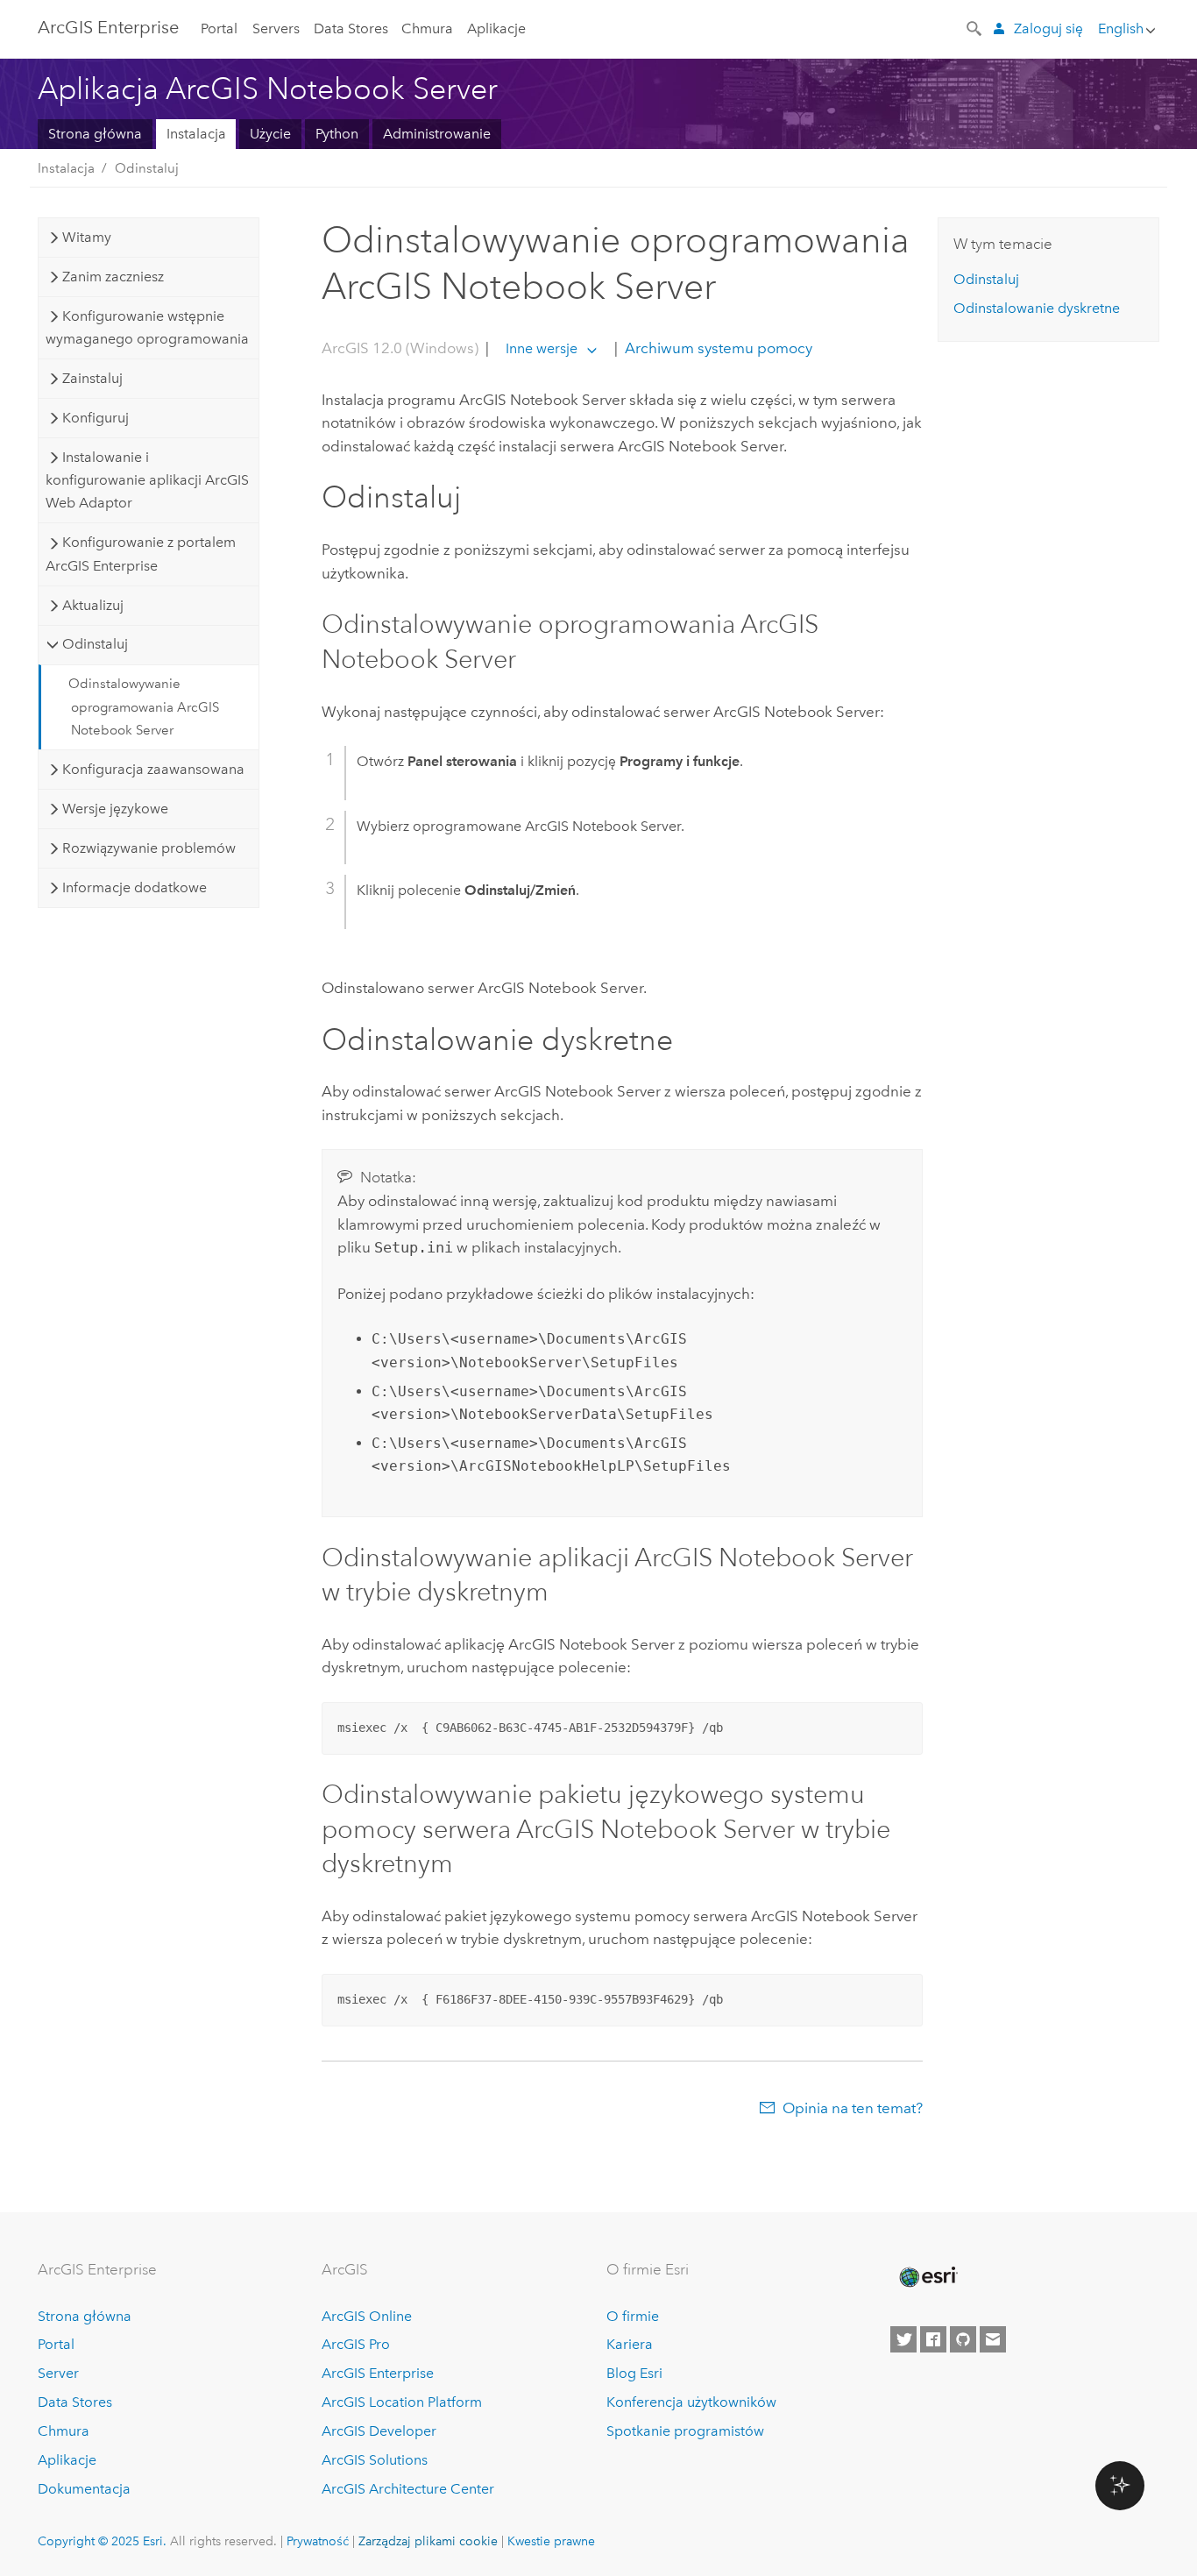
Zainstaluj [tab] (92, 378)
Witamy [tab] (87, 237)
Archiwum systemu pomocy (717, 348)
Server (58, 2373)
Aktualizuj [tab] (93, 605)
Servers (276, 28)
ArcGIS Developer (379, 2431)
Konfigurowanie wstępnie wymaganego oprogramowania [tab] (147, 327)
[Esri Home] (927, 2277)
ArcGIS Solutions (375, 2460)
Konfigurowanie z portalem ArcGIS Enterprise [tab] (140, 554)
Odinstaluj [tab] (95, 644)
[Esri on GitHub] (963, 2339)
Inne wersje (542, 348)
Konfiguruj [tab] (96, 418)
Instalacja (196, 134)
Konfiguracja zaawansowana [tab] (153, 769)
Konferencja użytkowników (691, 2402)
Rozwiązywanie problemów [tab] (149, 848)
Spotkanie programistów (685, 2431)
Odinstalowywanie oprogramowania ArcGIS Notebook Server (144, 707)
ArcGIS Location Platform (402, 2402)
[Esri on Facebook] (933, 2339)
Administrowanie (437, 134)
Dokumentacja (84, 2489)
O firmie (633, 2316)
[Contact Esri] (993, 2339)
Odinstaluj (147, 168)
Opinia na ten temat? (853, 2108)
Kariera (630, 2344)
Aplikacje (496, 28)
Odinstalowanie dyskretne (1037, 308)
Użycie (270, 134)
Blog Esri (634, 2373)
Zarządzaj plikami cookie (428, 2541)
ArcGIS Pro (356, 2344)
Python (337, 134)
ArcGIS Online (367, 2316)
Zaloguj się (1048, 28)
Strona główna (95, 134)
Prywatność (318, 2541)
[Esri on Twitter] (903, 2339)
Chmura (427, 28)
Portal (219, 28)
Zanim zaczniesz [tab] (113, 277)
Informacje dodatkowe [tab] (135, 887)
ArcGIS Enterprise (108, 27)
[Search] (975, 27)
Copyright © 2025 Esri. (102, 2541)
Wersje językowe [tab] (115, 809)
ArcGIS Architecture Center (408, 2489)
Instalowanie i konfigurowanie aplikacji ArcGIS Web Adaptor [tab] (147, 480)
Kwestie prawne (551, 2541)
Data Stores (351, 28)
